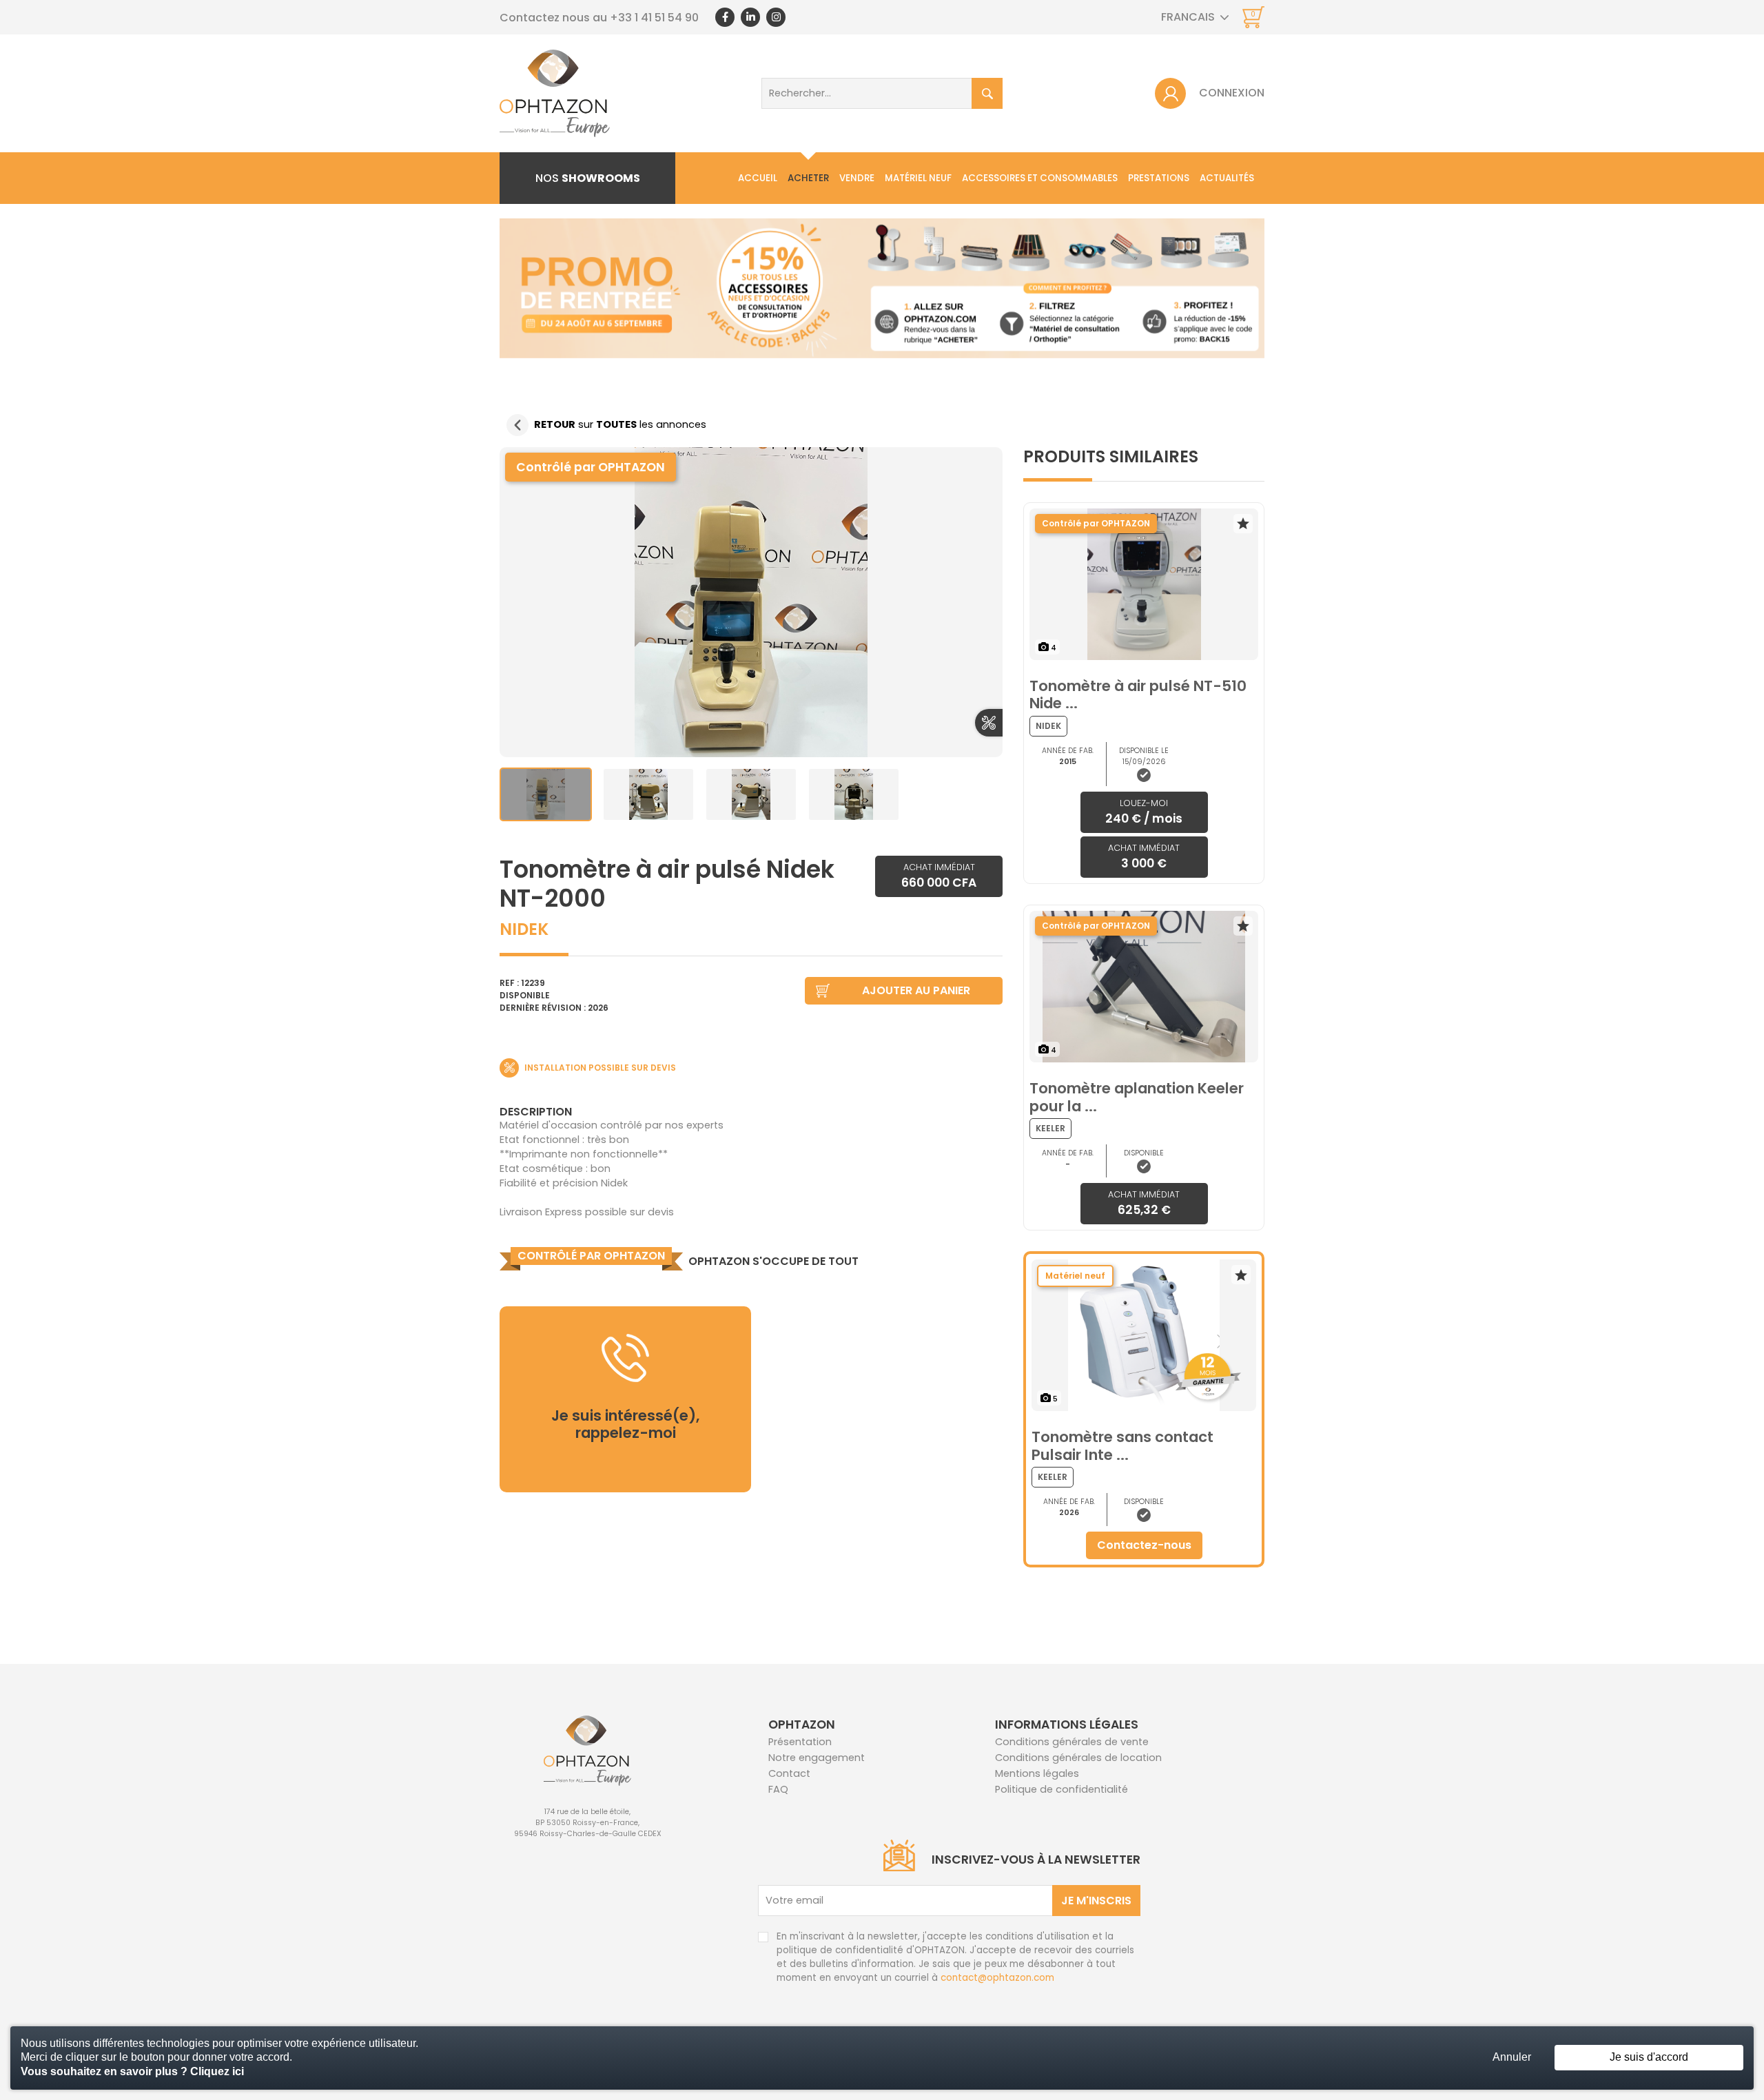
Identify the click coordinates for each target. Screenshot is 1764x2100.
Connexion (1232, 93)
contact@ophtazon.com (997, 1978)
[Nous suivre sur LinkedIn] (750, 17)
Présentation (800, 1742)
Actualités (1227, 178)
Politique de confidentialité (1062, 1789)
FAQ (778, 1789)
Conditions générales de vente (1072, 1742)
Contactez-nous (1144, 1545)
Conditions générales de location (1078, 1758)
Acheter (808, 178)
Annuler (1512, 2057)
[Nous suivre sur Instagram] (776, 17)
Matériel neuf (918, 178)
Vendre (857, 178)
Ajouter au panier (916, 990)
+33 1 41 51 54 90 (654, 18)
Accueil (758, 178)
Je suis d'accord (1649, 2057)
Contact (789, 1773)
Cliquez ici (217, 2071)
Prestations (1159, 178)
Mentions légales (1037, 1773)
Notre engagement (817, 1758)
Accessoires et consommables (1040, 178)
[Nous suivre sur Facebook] (725, 17)
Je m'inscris (1096, 1901)
